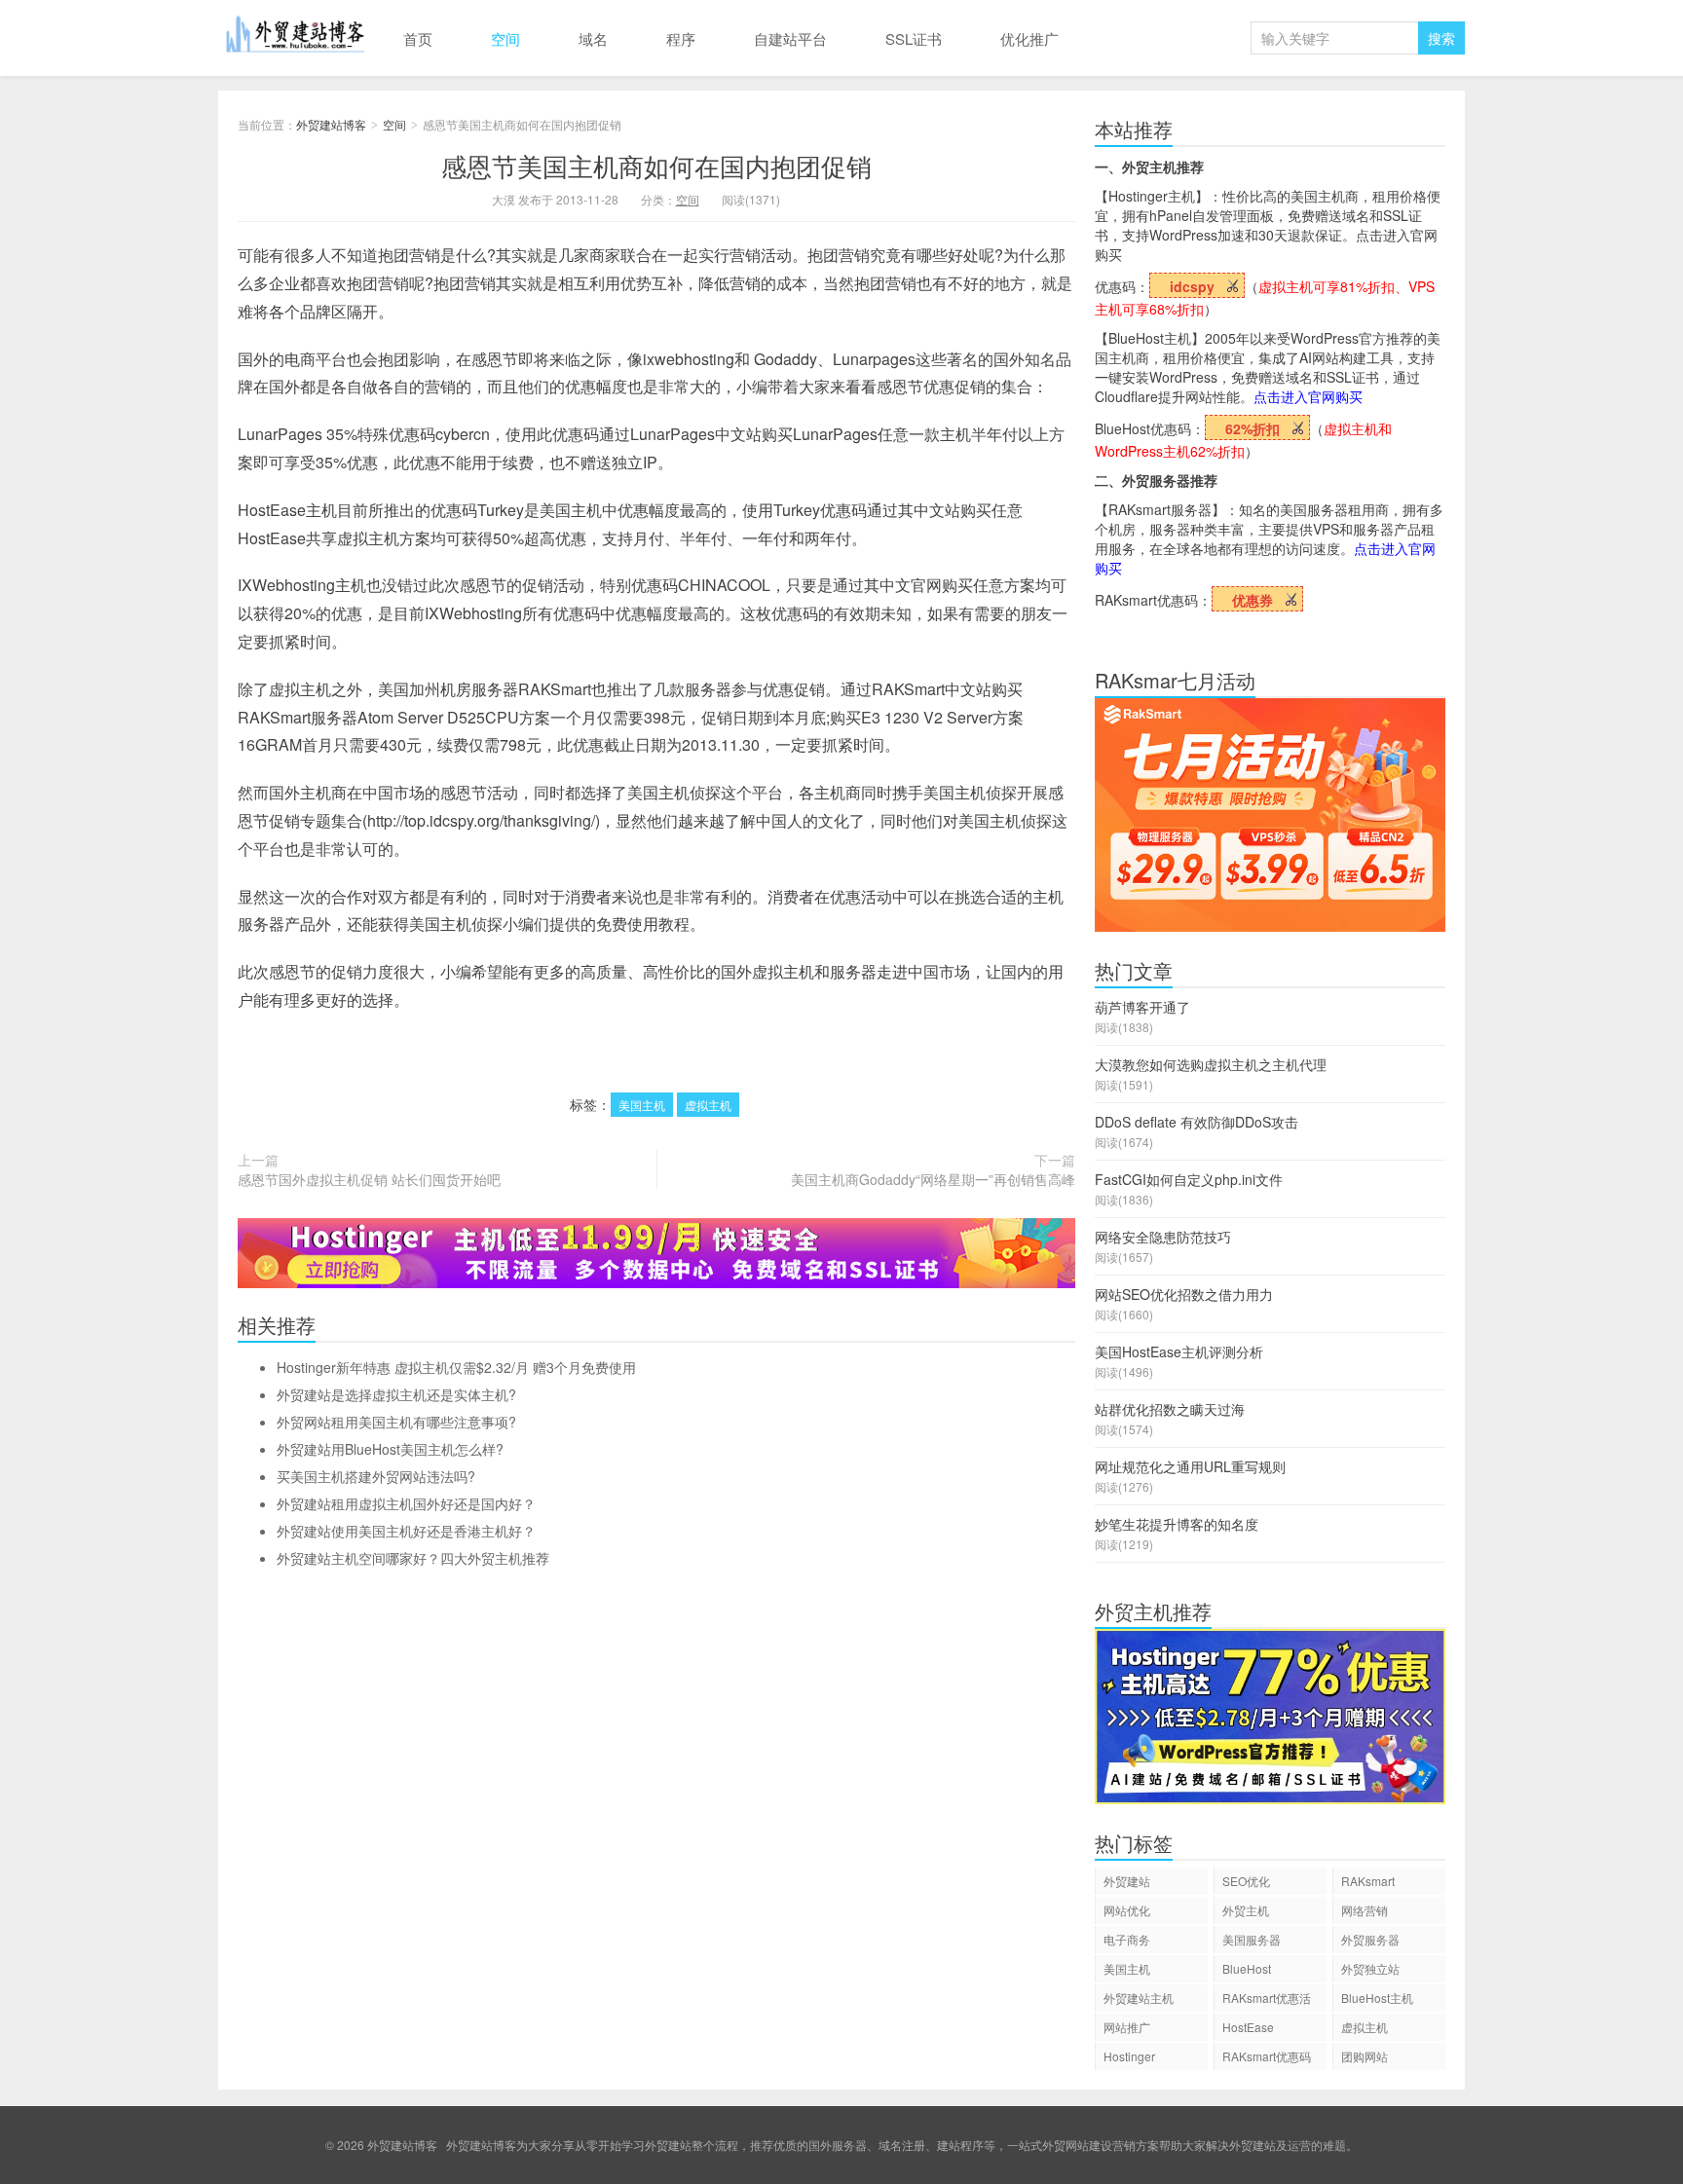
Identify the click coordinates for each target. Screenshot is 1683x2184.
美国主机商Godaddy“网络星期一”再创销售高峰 (933, 1179)
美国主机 (642, 1105)
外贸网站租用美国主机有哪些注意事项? (396, 1422)
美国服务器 (1252, 1939)
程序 (681, 38)
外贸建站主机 (1139, 1998)
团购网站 (1365, 2056)
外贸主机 (1246, 1910)
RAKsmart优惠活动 (1267, 2000)
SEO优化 (1246, 1881)
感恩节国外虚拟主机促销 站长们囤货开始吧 (369, 1179)
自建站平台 (790, 38)
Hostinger (1129, 2056)
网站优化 (1127, 1910)
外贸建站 (1127, 1881)
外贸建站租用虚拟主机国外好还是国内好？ (406, 1503)
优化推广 (1029, 38)
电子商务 (1127, 1939)
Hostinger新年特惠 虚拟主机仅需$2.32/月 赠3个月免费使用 (456, 1367)
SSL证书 (914, 38)
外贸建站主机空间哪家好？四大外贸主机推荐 (413, 1558)
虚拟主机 (708, 1105)
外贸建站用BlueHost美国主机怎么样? (390, 1449)
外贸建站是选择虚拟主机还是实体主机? (396, 1394)
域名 (593, 38)
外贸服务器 (1370, 1939)
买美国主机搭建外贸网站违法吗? (376, 1476)
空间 (505, 38)
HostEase (1248, 2027)
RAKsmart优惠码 (1267, 2056)
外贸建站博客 (296, 38)
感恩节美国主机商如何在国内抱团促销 (656, 165)
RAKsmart (1368, 1881)
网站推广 (1127, 2027)
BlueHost (1247, 1968)
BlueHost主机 (1377, 1998)
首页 (418, 38)
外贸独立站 (1370, 1968)
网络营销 (1365, 1910)
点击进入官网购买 (1308, 396)
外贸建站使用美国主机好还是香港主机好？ (406, 1531)
